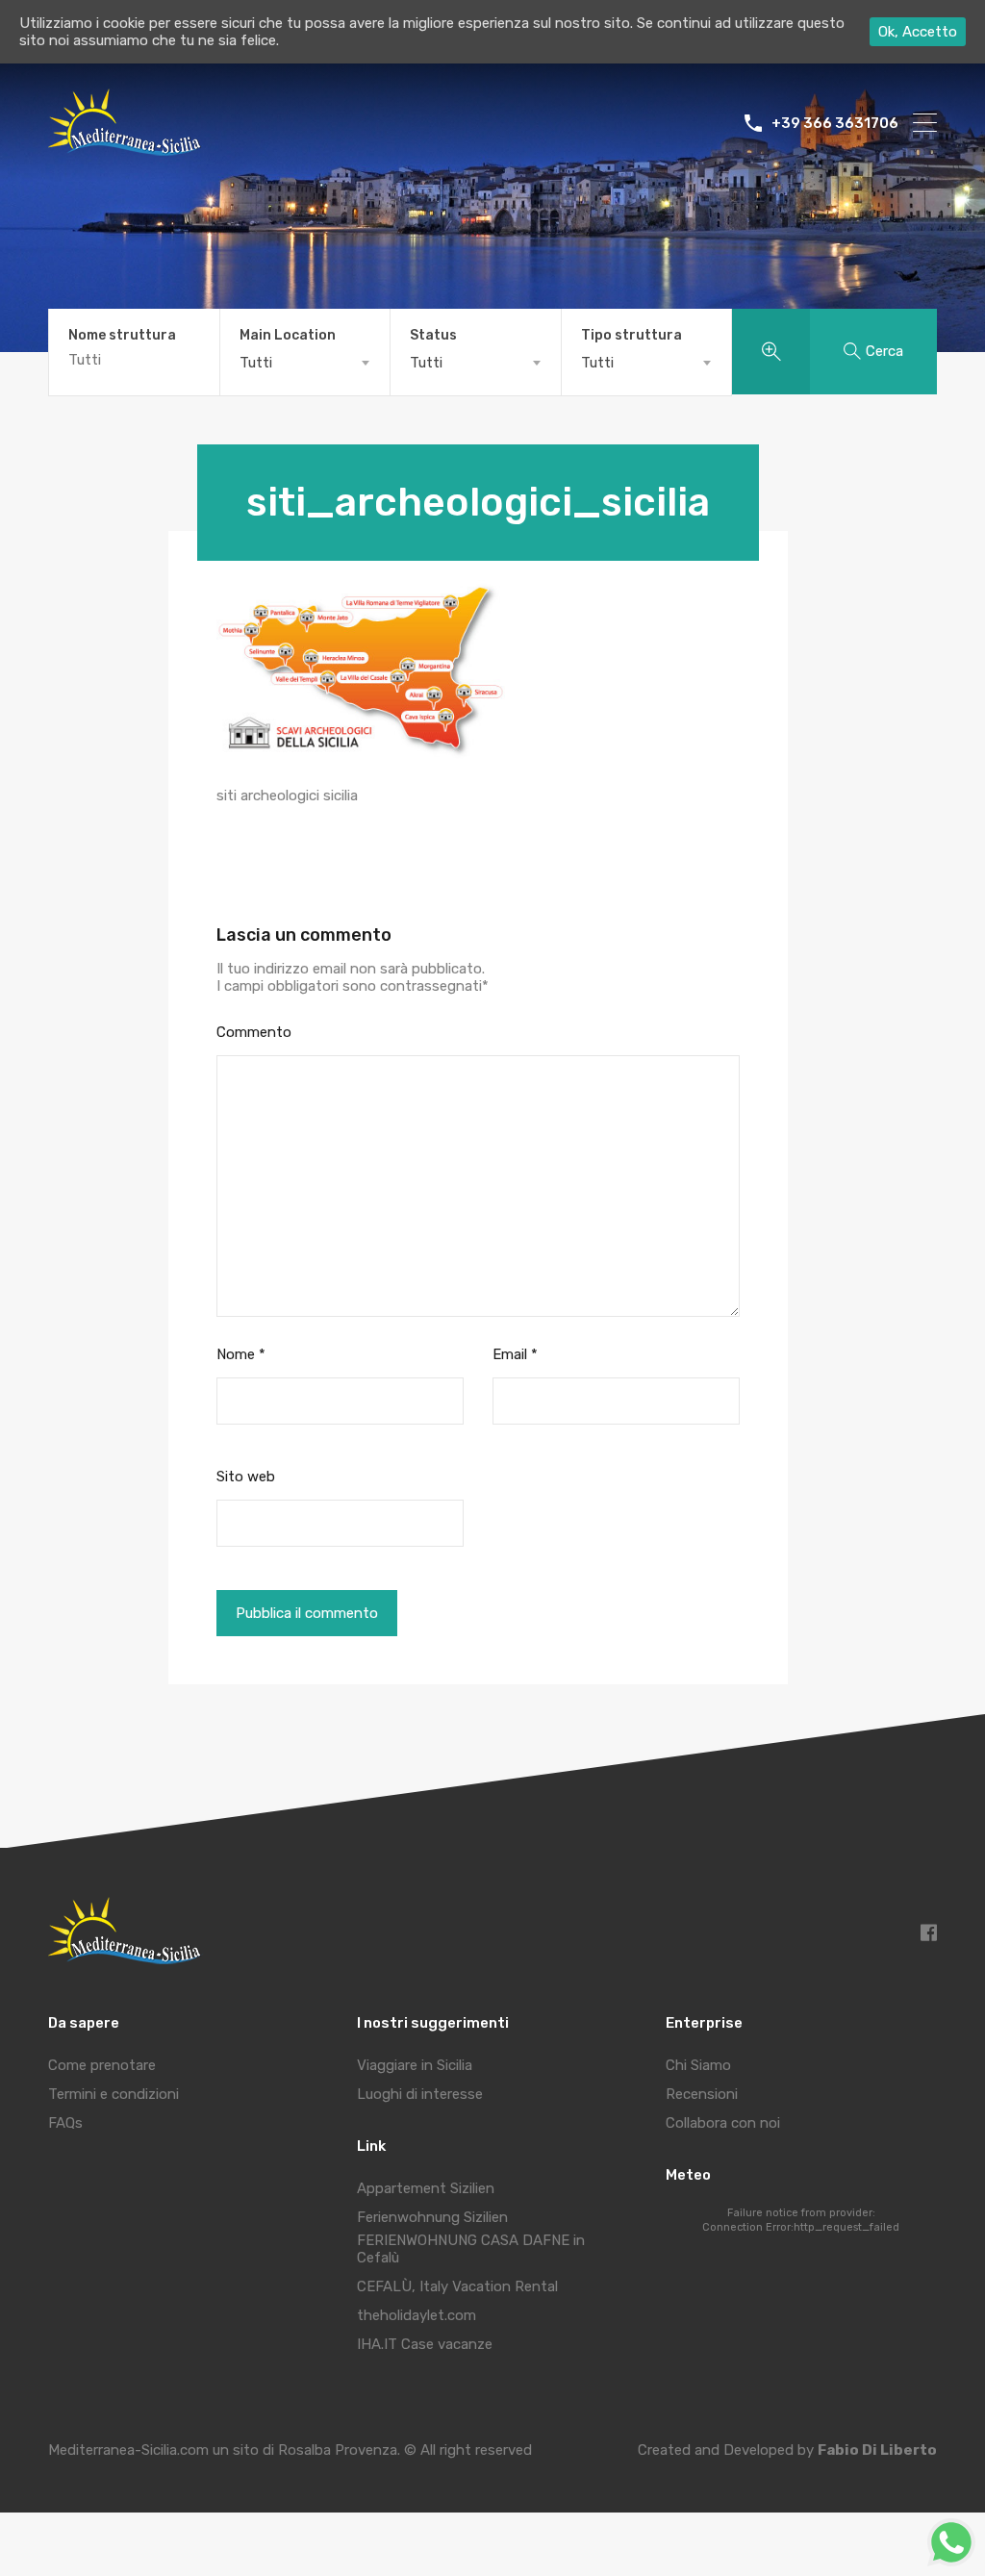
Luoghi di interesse (420, 2094)
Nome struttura (122, 336)
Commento (254, 1032)
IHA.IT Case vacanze (425, 2344)
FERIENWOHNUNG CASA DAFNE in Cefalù (471, 2249)
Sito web (246, 1477)
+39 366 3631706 (835, 123)
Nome (241, 1354)
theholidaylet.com (417, 2315)
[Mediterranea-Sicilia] (127, 149)
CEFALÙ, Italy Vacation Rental (457, 2286)
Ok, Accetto (918, 32)
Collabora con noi (723, 2123)
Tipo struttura (631, 336)
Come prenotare (102, 2065)
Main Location (288, 336)
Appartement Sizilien (426, 2188)
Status (433, 336)
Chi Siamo (698, 2065)
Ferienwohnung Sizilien (432, 2217)
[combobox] (305, 363)
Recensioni (702, 2094)
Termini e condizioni (114, 2094)
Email (515, 1354)
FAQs (65, 2123)
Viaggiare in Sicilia (415, 2065)
